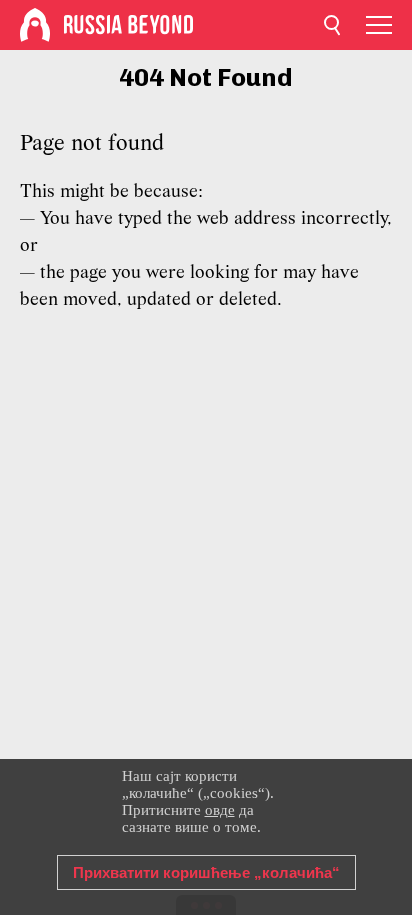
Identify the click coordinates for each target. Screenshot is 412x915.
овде (220, 810)
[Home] (35, 25)
